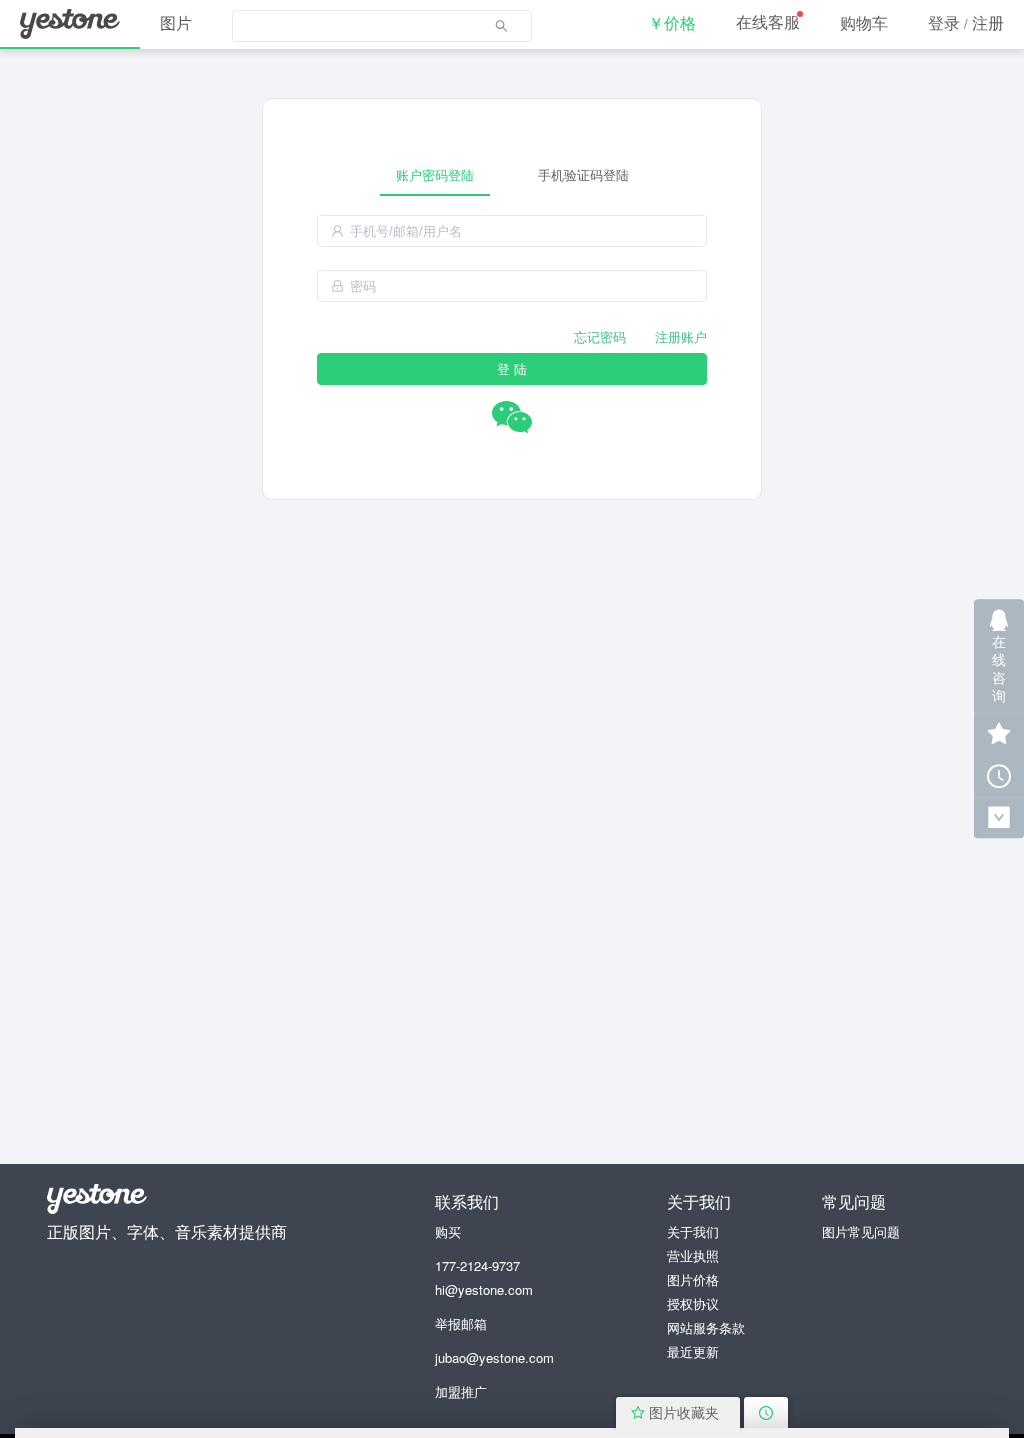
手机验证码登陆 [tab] (583, 174)
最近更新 (693, 1351)
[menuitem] (382, 25)
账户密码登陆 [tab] (435, 174)
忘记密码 (600, 336)
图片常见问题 (861, 1231)
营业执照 (693, 1255)
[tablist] (512, 174)
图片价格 (693, 1279)
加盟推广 (461, 1391)
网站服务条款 (706, 1327)
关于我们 (693, 1231)
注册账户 (681, 336)
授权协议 (693, 1303)
